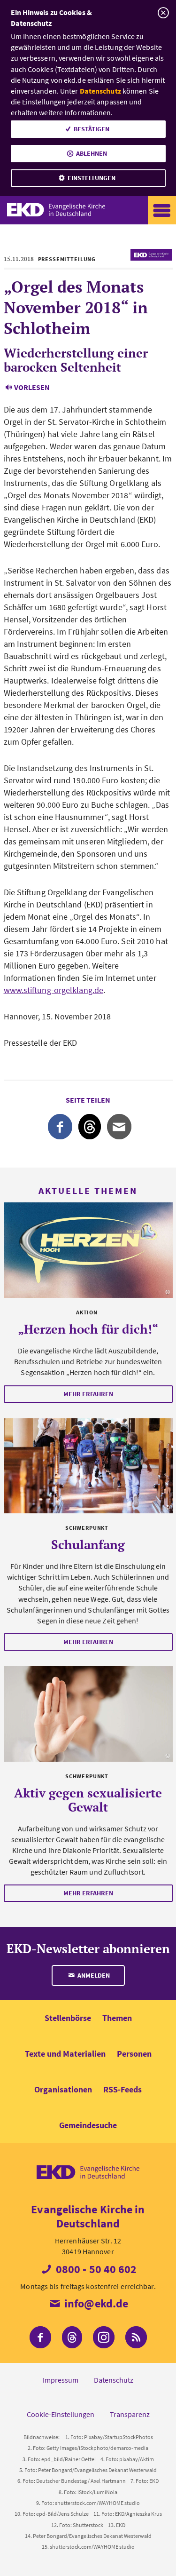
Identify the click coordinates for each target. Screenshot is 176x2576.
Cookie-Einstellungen (61, 2414)
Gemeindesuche (88, 2125)
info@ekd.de (95, 2303)
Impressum (61, 2380)
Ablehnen (92, 153)
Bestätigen (92, 129)
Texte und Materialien (65, 2054)
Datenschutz (100, 91)
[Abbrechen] (163, 13)
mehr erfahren (88, 1394)
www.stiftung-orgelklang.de (54, 990)
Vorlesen (32, 387)
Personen (134, 2054)
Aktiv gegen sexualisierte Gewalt (88, 1800)
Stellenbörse (68, 2018)
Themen (117, 2018)
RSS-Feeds (122, 2089)
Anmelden (93, 1975)
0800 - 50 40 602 (95, 2269)
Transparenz (130, 2414)
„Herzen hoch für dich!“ (88, 1329)
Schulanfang (88, 1544)
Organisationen (63, 2089)
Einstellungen (92, 178)
